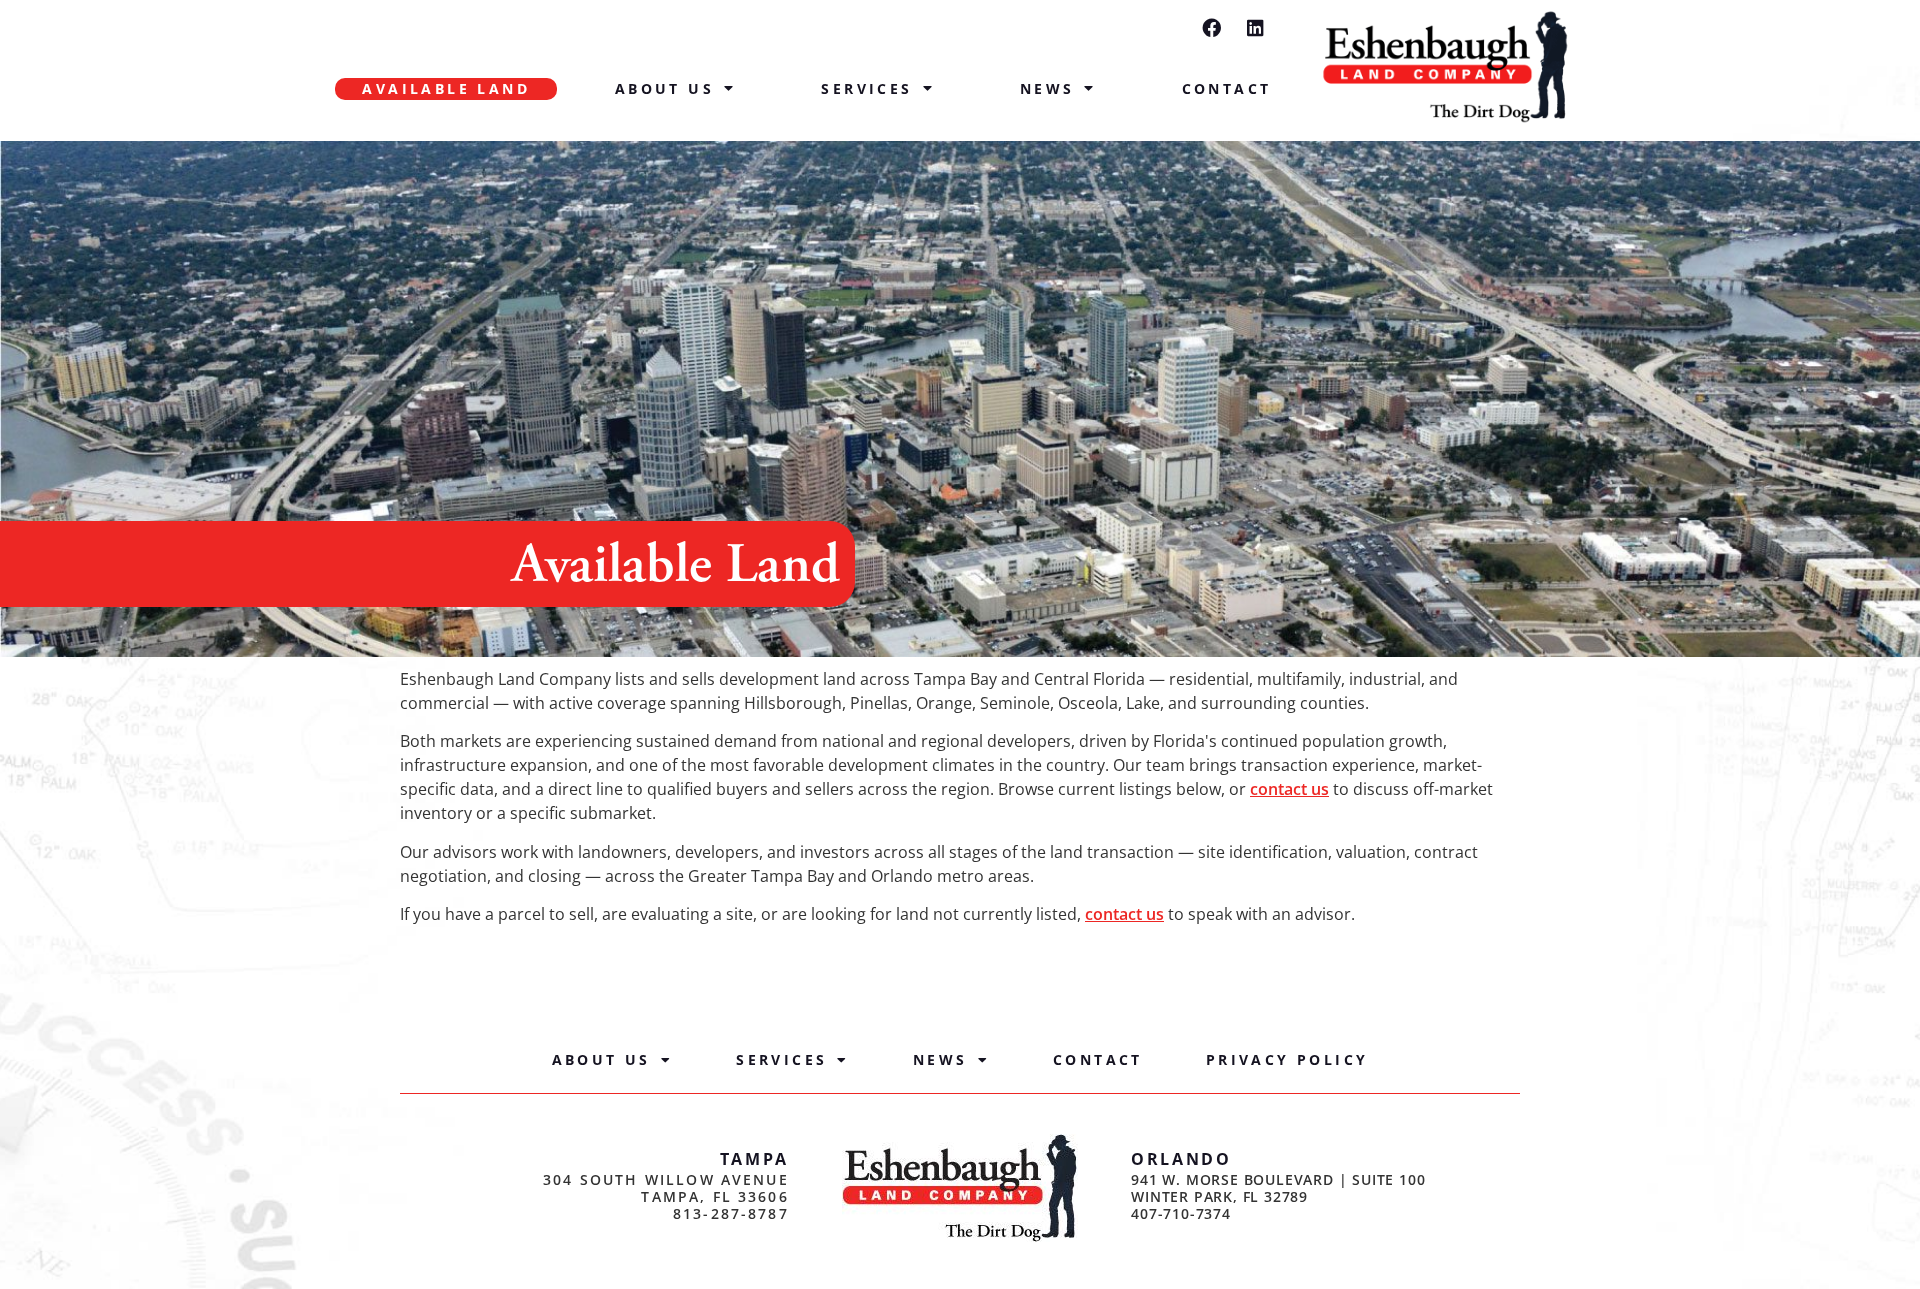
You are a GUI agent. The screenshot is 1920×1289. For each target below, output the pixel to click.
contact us (1289, 789)
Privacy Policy (1287, 1059)
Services (866, 88)
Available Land (446, 88)
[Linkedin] (1255, 27)
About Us (664, 88)
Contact (1227, 88)
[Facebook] (1211, 27)
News (1047, 88)
